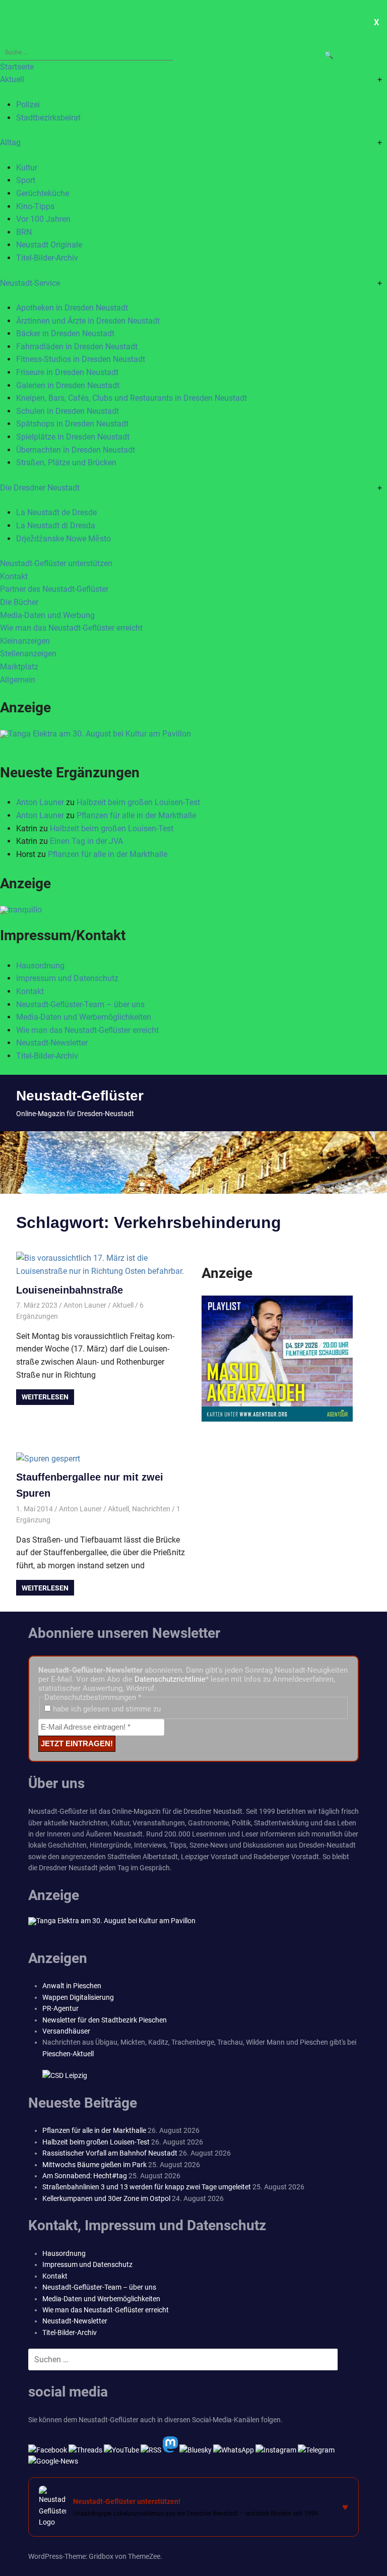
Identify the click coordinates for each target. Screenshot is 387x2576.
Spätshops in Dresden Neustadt (72, 424)
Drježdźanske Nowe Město (63, 539)
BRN (24, 232)
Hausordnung (40, 966)
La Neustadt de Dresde (56, 512)
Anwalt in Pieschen (72, 1986)
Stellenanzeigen (28, 654)
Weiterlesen (45, 1397)
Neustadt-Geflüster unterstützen (56, 563)
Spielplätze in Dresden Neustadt (73, 437)
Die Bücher (19, 602)
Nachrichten (151, 1509)
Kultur (27, 168)
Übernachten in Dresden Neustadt (76, 450)
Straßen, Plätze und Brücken (66, 463)
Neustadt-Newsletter (52, 1043)
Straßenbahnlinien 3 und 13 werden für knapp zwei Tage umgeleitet (147, 2187)
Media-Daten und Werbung (47, 615)
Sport (26, 180)
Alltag (10, 142)
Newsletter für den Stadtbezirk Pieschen (105, 2020)
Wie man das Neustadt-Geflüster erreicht (71, 628)
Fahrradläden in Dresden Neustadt (77, 347)
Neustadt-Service (30, 283)
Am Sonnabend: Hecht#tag (85, 2176)
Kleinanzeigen (25, 641)
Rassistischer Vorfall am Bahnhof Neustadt (110, 2153)
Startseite (17, 67)
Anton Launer (40, 802)
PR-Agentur (60, 2008)
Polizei (28, 105)
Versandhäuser (66, 2031)
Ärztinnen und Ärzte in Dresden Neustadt (88, 321)
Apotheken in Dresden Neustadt (72, 308)
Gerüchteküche (43, 193)
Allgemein (18, 680)
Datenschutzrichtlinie (170, 1679)
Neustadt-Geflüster (80, 1096)
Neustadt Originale (49, 245)
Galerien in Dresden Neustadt (68, 385)
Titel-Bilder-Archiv (47, 258)
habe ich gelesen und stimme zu (106, 1709)
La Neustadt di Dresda (56, 526)
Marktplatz (19, 667)
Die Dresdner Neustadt (40, 488)
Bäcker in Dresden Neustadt (65, 333)
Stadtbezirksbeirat (48, 118)
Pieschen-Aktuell (68, 2054)
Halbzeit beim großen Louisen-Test (138, 802)
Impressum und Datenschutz (67, 978)
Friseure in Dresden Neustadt (67, 372)
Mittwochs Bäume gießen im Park (94, 2165)
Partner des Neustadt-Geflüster (54, 589)
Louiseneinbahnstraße (70, 1290)
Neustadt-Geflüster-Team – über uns (80, 1004)
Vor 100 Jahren (43, 219)
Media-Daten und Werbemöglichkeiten (84, 1017)
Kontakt (14, 576)
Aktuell (12, 79)
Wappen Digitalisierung (78, 1997)
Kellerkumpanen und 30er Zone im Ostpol (106, 2198)
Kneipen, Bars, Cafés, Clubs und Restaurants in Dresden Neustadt (132, 398)
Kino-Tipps (35, 206)
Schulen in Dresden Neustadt (68, 411)
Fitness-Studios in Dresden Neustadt (81, 359)
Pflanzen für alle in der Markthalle (136, 815)
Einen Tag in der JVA (86, 841)
